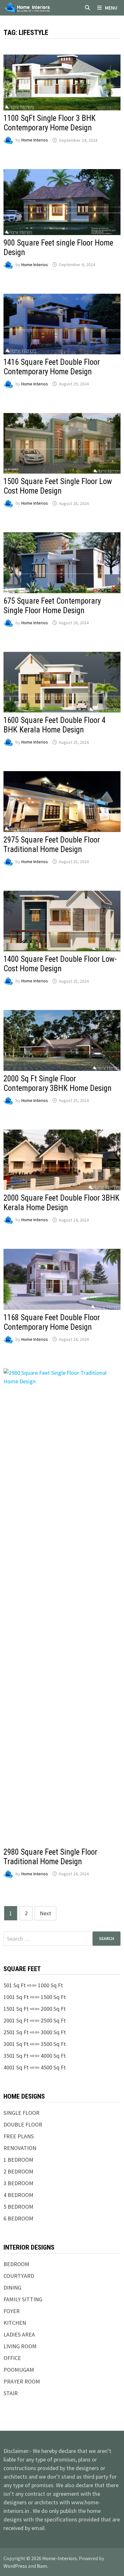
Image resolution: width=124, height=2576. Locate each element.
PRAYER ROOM (22, 2381)
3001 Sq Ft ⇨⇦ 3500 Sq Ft (35, 2044)
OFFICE (12, 2358)
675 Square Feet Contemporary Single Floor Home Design (52, 606)
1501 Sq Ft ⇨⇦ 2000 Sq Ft (35, 2009)
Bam (42, 2566)
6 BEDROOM (18, 2218)
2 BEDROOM (18, 2171)
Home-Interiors (60, 2558)
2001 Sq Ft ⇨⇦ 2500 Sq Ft (35, 2020)
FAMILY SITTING (23, 2299)
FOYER (12, 2311)
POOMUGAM (19, 2370)
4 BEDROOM (18, 2195)
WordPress (15, 2566)
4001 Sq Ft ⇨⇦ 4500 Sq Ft (35, 2067)
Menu (111, 8)
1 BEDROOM (18, 2160)
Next (45, 1913)
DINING (12, 2288)
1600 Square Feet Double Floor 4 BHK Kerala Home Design (55, 725)
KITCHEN (15, 2323)
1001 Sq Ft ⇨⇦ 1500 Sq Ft (35, 1997)
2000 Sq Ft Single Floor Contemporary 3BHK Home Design (58, 1083)
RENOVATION (20, 2148)
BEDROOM (16, 2264)
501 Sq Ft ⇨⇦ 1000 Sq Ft (33, 1985)
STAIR (11, 2393)
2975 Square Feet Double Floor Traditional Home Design (52, 845)
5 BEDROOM (18, 2207)
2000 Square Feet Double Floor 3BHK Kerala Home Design (62, 1203)
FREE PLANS (19, 2136)
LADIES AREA (19, 2334)
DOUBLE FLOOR (23, 2124)
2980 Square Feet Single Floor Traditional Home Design (50, 1857)
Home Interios (35, 140)
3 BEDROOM (18, 2183)
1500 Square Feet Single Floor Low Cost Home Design (58, 486)
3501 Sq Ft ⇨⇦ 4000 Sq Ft (35, 2056)
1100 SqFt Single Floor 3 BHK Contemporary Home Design (50, 123)
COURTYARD (19, 2276)
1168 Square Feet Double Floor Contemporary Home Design (52, 1322)
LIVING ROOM (20, 2346)
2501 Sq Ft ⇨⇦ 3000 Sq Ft (35, 2032)
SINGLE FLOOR (21, 2113)
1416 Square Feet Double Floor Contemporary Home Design (52, 367)
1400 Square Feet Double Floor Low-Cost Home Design (60, 964)
